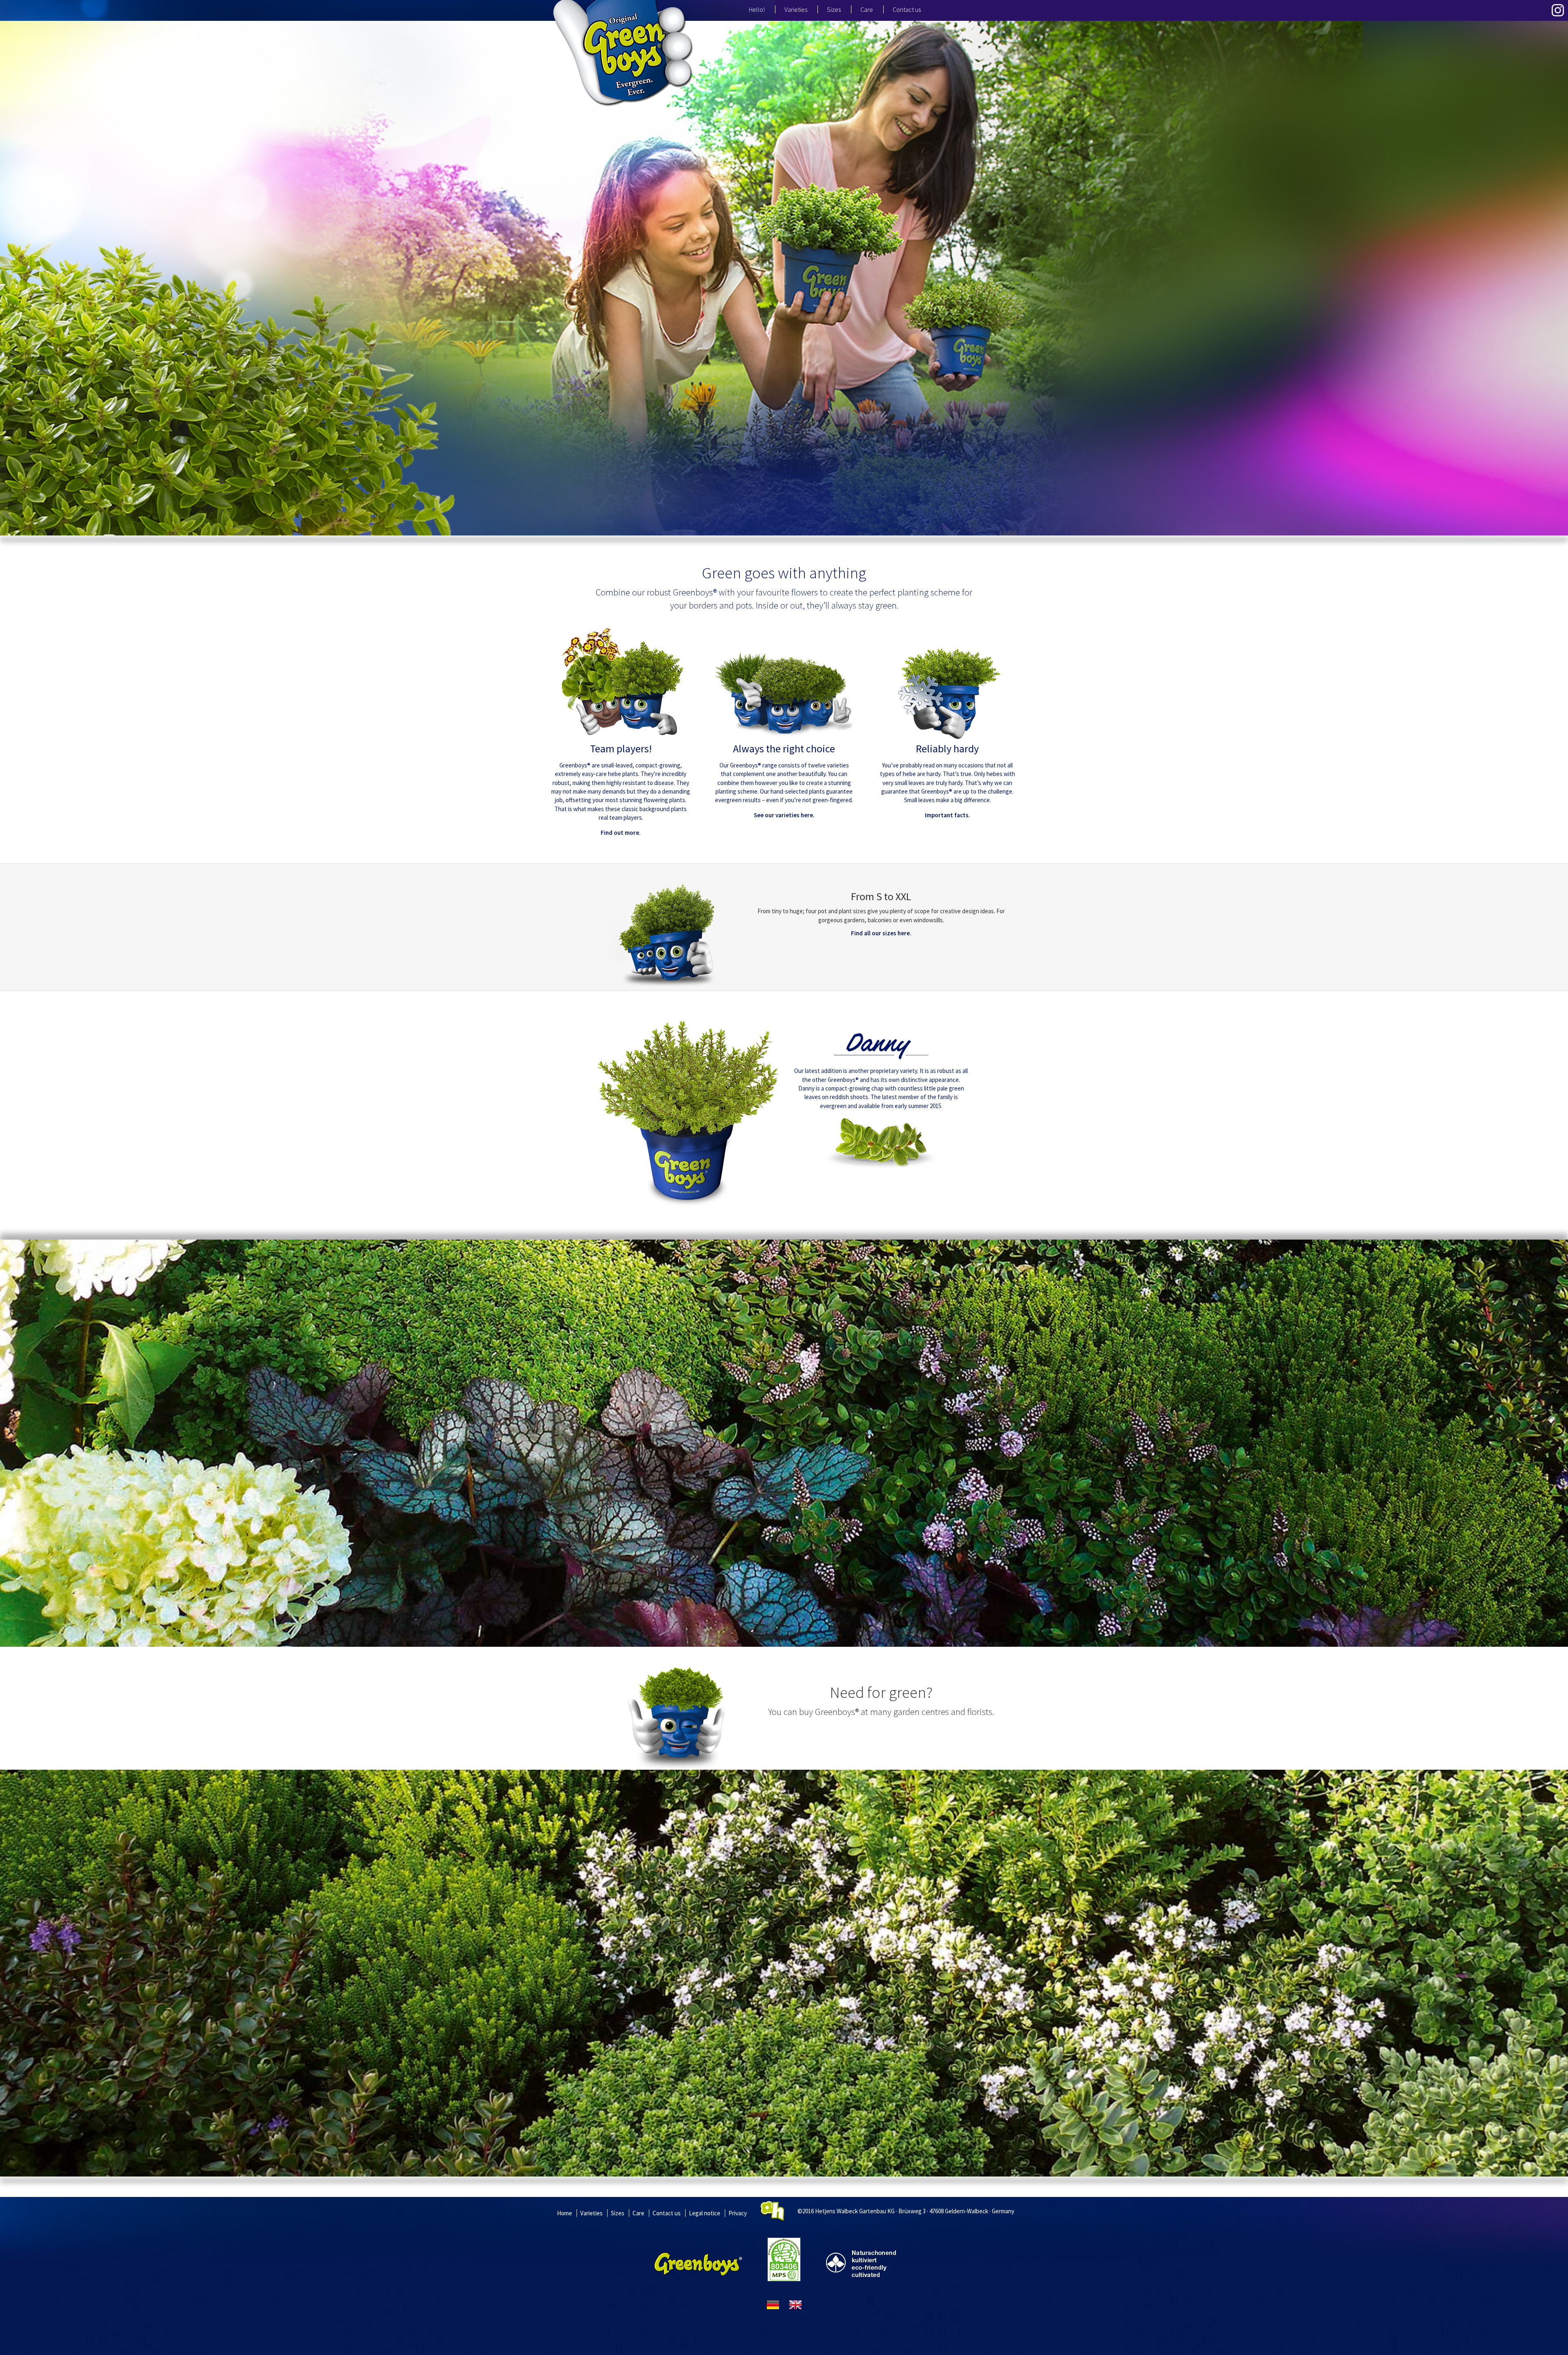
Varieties (796, 9)
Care (867, 9)
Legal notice (705, 2213)
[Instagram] (1558, 10)
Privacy (738, 2213)
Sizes (834, 9)
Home (565, 2213)
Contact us (907, 9)
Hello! (757, 9)
